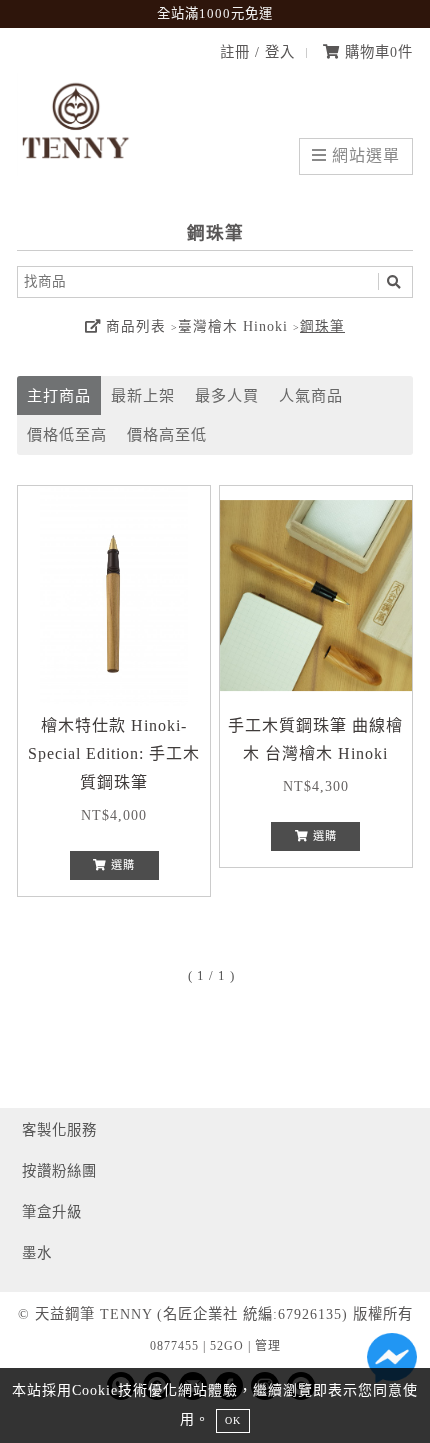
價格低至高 (67, 434)
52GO (227, 1346)
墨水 (37, 1253)
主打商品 (59, 395)
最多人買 (227, 395)
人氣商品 (311, 395)
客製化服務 (59, 1130)
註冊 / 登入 (257, 52)
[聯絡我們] (392, 1363)
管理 (268, 1346)
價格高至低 (167, 434)
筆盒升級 (52, 1212)
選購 (121, 865)
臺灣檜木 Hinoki (233, 326)
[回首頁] (77, 170)
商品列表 (133, 326)
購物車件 (376, 52)
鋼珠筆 (322, 326)
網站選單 (363, 155)
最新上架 (143, 395)
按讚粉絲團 (59, 1171)
